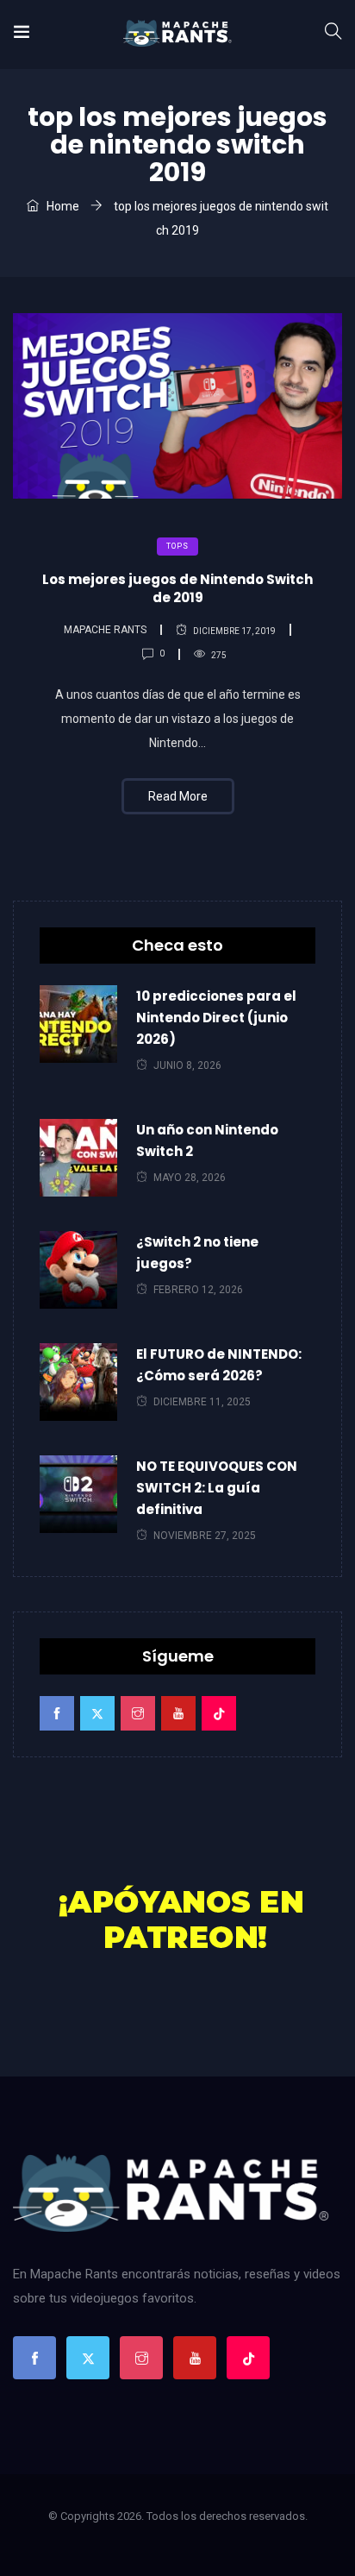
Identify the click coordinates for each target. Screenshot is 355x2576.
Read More (178, 796)
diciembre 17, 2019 (234, 631)
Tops (177, 546)
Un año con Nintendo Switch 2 (207, 1140)
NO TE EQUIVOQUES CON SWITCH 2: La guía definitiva (217, 1488)
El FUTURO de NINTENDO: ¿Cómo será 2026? (219, 1365)
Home (62, 206)
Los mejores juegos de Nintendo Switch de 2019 (177, 588)
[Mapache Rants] (177, 35)
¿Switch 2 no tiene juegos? (197, 1253)
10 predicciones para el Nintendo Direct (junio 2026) (216, 1018)
